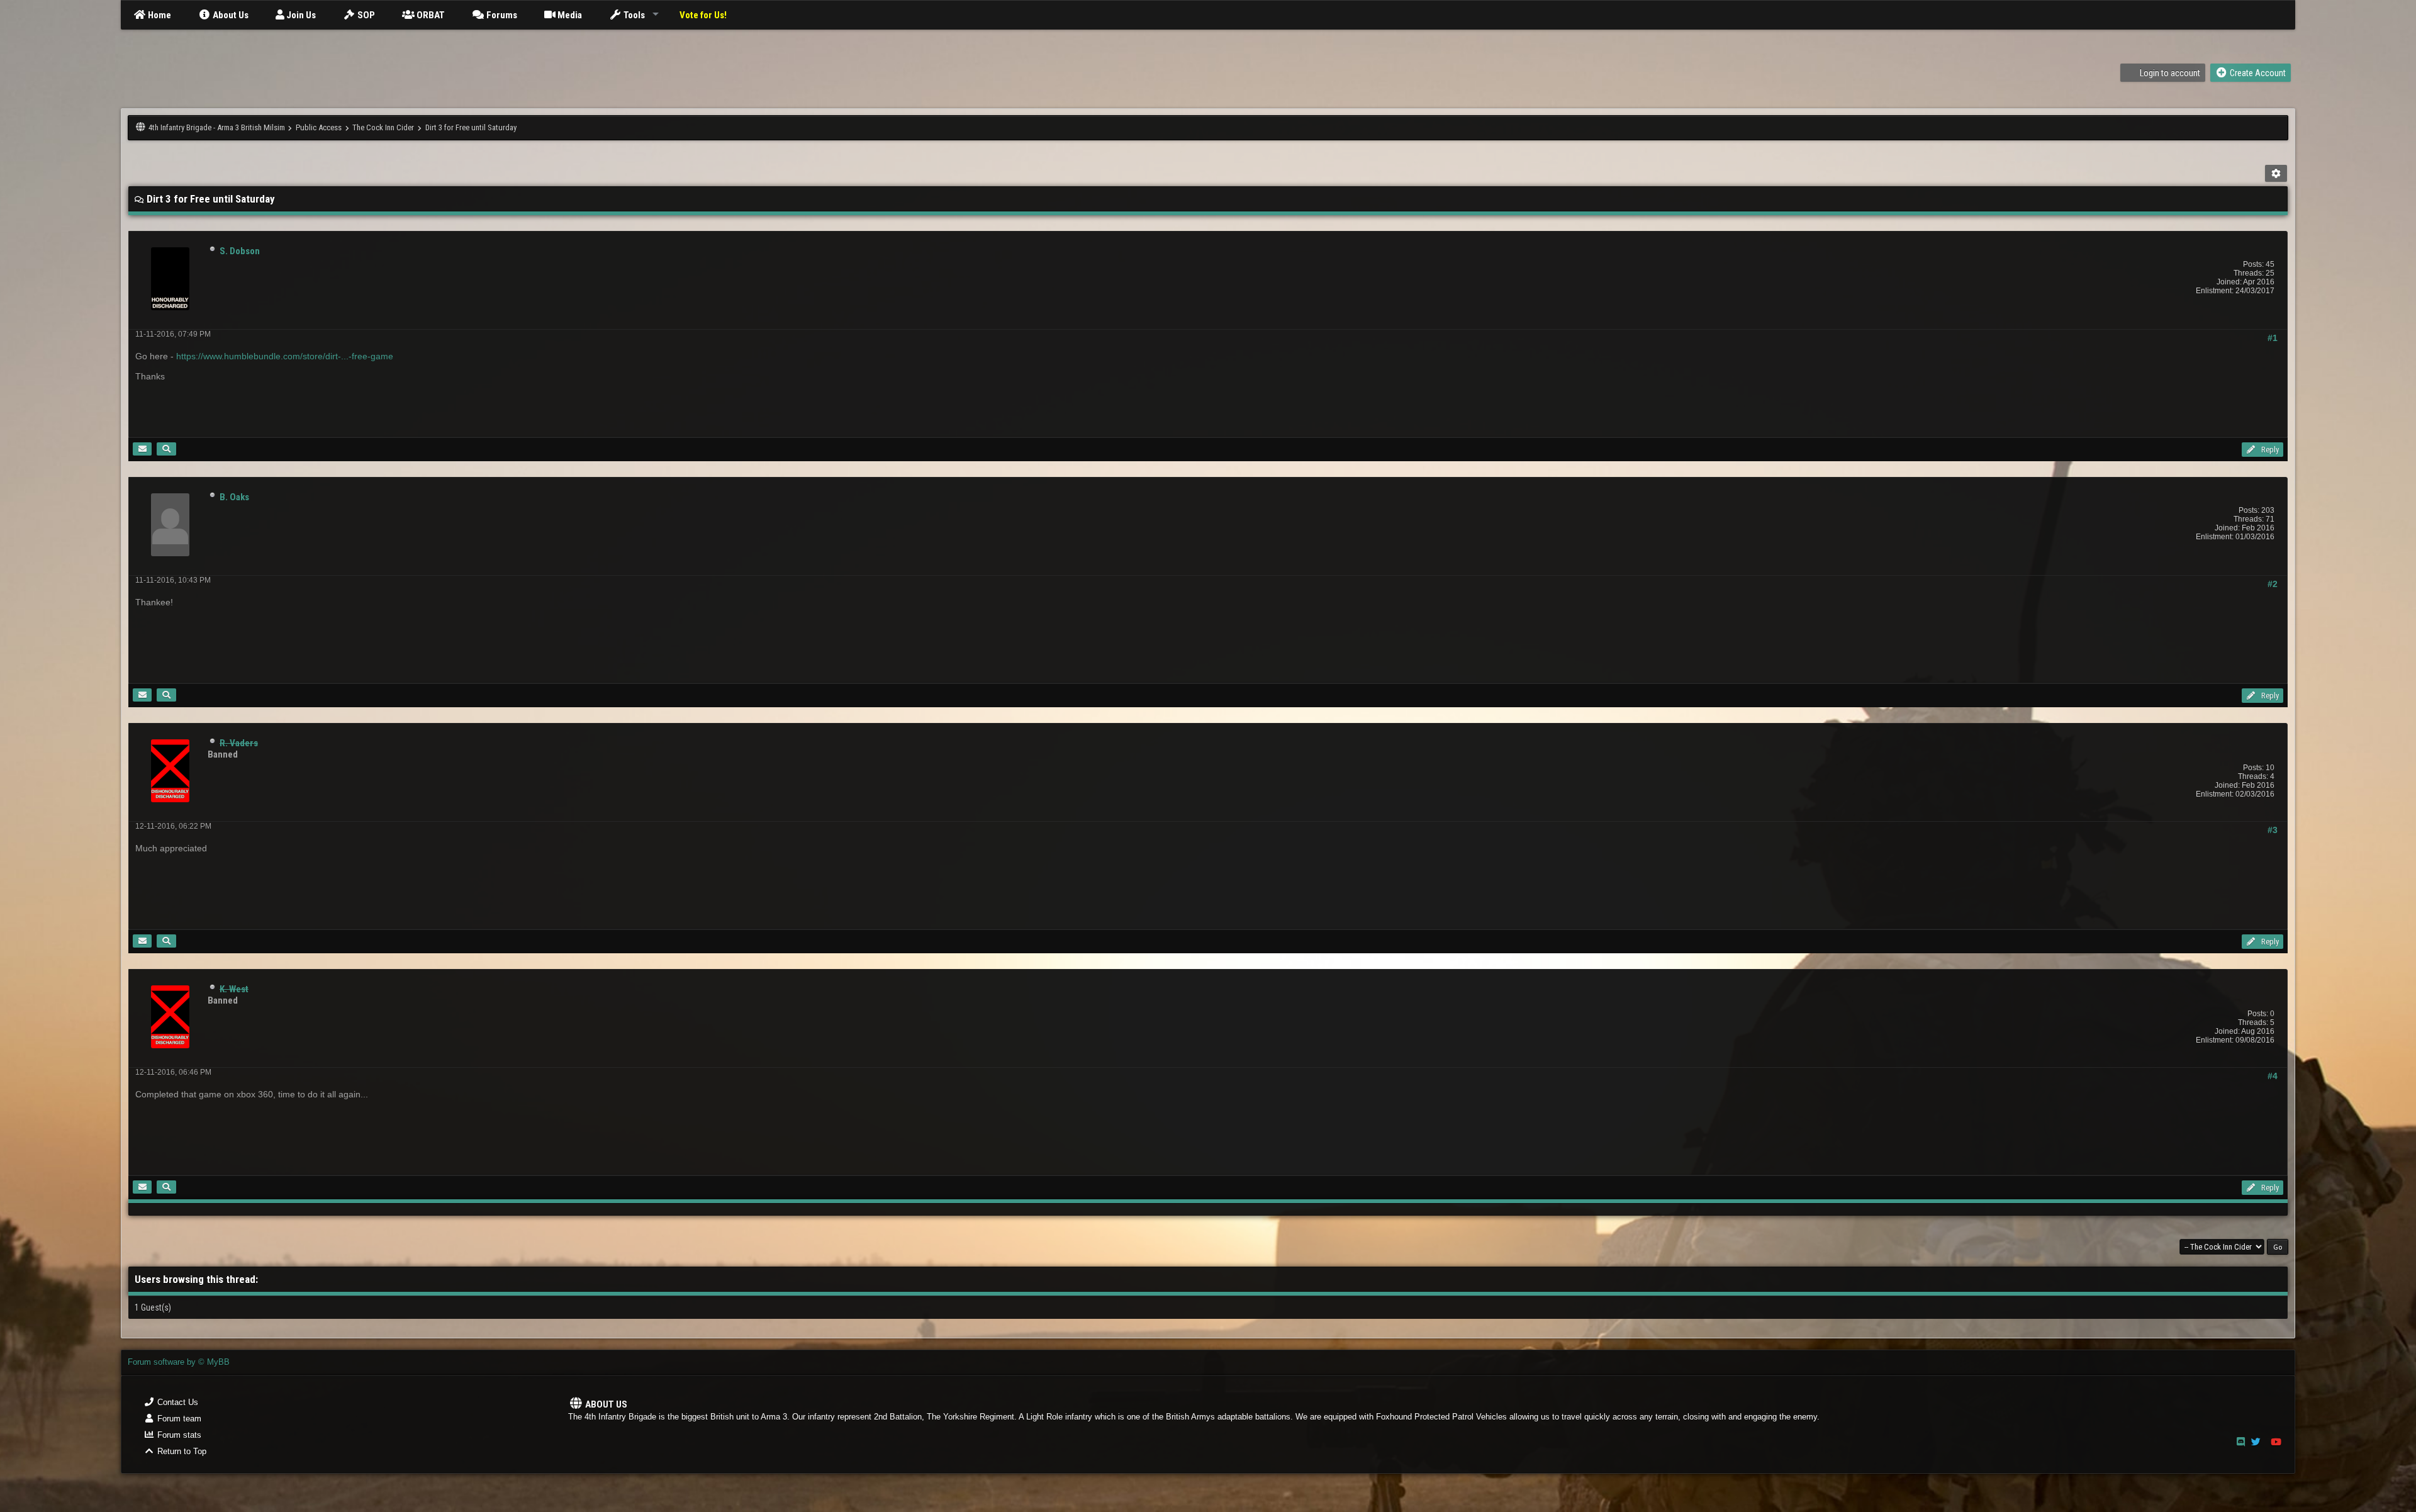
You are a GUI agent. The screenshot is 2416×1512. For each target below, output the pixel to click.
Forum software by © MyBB (179, 1362)
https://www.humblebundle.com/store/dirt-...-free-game (285, 356)
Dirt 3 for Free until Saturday (471, 127)
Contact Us (176, 1402)
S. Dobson (240, 251)
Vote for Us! (703, 15)
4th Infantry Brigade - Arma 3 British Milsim (217, 127)
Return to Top (181, 1451)
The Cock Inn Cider (383, 127)
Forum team (178, 1419)
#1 (2273, 338)
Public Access (319, 127)
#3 (2273, 830)
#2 (2273, 584)
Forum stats (178, 1435)
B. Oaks (234, 497)
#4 (2273, 1076)
